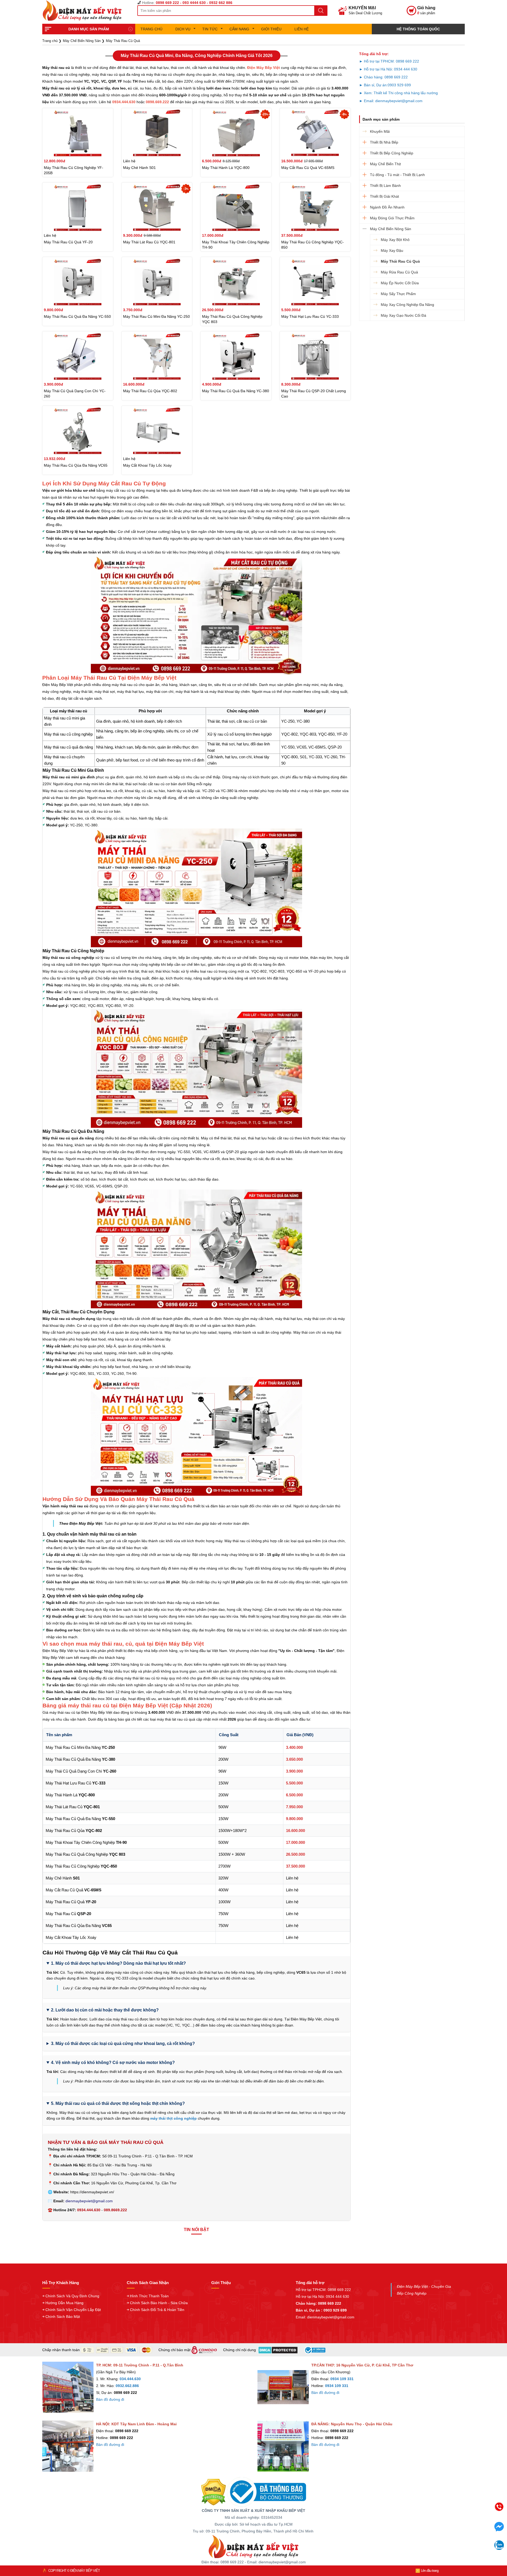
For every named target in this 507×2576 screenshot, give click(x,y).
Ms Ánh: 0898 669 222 (458, 2523)
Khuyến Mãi (380, 131)
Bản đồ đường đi (110, 2399)
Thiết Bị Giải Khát (384, 196)
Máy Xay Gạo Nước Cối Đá (403, 315)
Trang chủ (151, 29)
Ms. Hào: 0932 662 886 (458, 2545)
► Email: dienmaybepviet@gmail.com (391, 101)
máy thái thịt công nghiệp (173, 2118)
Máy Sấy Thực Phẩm (398, 294)
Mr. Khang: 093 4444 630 (458, 2534)
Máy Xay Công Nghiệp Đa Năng (407, 305)
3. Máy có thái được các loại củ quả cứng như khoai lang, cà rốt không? (123, 2044)
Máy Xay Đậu (392, 250)
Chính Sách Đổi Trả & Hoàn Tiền (157, 2310)
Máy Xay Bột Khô (395, 240)
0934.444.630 (89, 2210)
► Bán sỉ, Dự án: (373, 85)
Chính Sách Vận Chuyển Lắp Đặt (73, 2310)
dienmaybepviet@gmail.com (89, 2201)
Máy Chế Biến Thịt (385, 164)
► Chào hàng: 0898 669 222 (383, 77)
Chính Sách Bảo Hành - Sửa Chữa (159, 2303)
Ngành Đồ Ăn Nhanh (387, 207)
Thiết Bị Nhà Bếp (384, 142)
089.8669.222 (115, 2210)
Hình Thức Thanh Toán (149, 2296)
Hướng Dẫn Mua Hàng (64, 2303)
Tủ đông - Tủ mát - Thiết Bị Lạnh (397, 175)
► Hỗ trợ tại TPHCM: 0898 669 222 (389, 61)
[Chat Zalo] (499, 2548)
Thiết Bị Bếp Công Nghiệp (392, 153)
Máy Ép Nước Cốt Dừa (400, 283)
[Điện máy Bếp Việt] (253, 2546)
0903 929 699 (399, 85)
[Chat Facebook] (499, 2530)
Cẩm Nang (239, 29)
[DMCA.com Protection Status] (213, 2492)
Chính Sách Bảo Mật (63, 2317)
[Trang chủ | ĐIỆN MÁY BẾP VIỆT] (84, 11)
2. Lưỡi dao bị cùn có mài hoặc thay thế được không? (105, 2010)
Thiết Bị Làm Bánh (385, 186)
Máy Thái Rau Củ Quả (400, 261)
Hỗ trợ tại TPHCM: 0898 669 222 (323, 2290)
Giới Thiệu (271, 29)
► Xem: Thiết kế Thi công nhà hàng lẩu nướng (398, 93)
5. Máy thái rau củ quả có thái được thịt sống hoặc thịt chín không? (118, 2103)
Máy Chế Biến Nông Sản (391, 229)
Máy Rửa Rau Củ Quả (399, 272)
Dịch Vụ (183, 29)
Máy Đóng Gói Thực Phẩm (392, 218)
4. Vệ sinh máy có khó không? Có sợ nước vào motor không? (113, 2063)
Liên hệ (302, 29)
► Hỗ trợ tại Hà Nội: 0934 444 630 (388, 69)
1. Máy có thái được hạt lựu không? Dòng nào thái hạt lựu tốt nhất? (118, 1963)
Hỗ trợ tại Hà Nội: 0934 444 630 (322, 2296)
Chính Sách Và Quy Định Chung (72, 2296)
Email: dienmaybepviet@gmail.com (325, 2317)
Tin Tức (210, 29)
